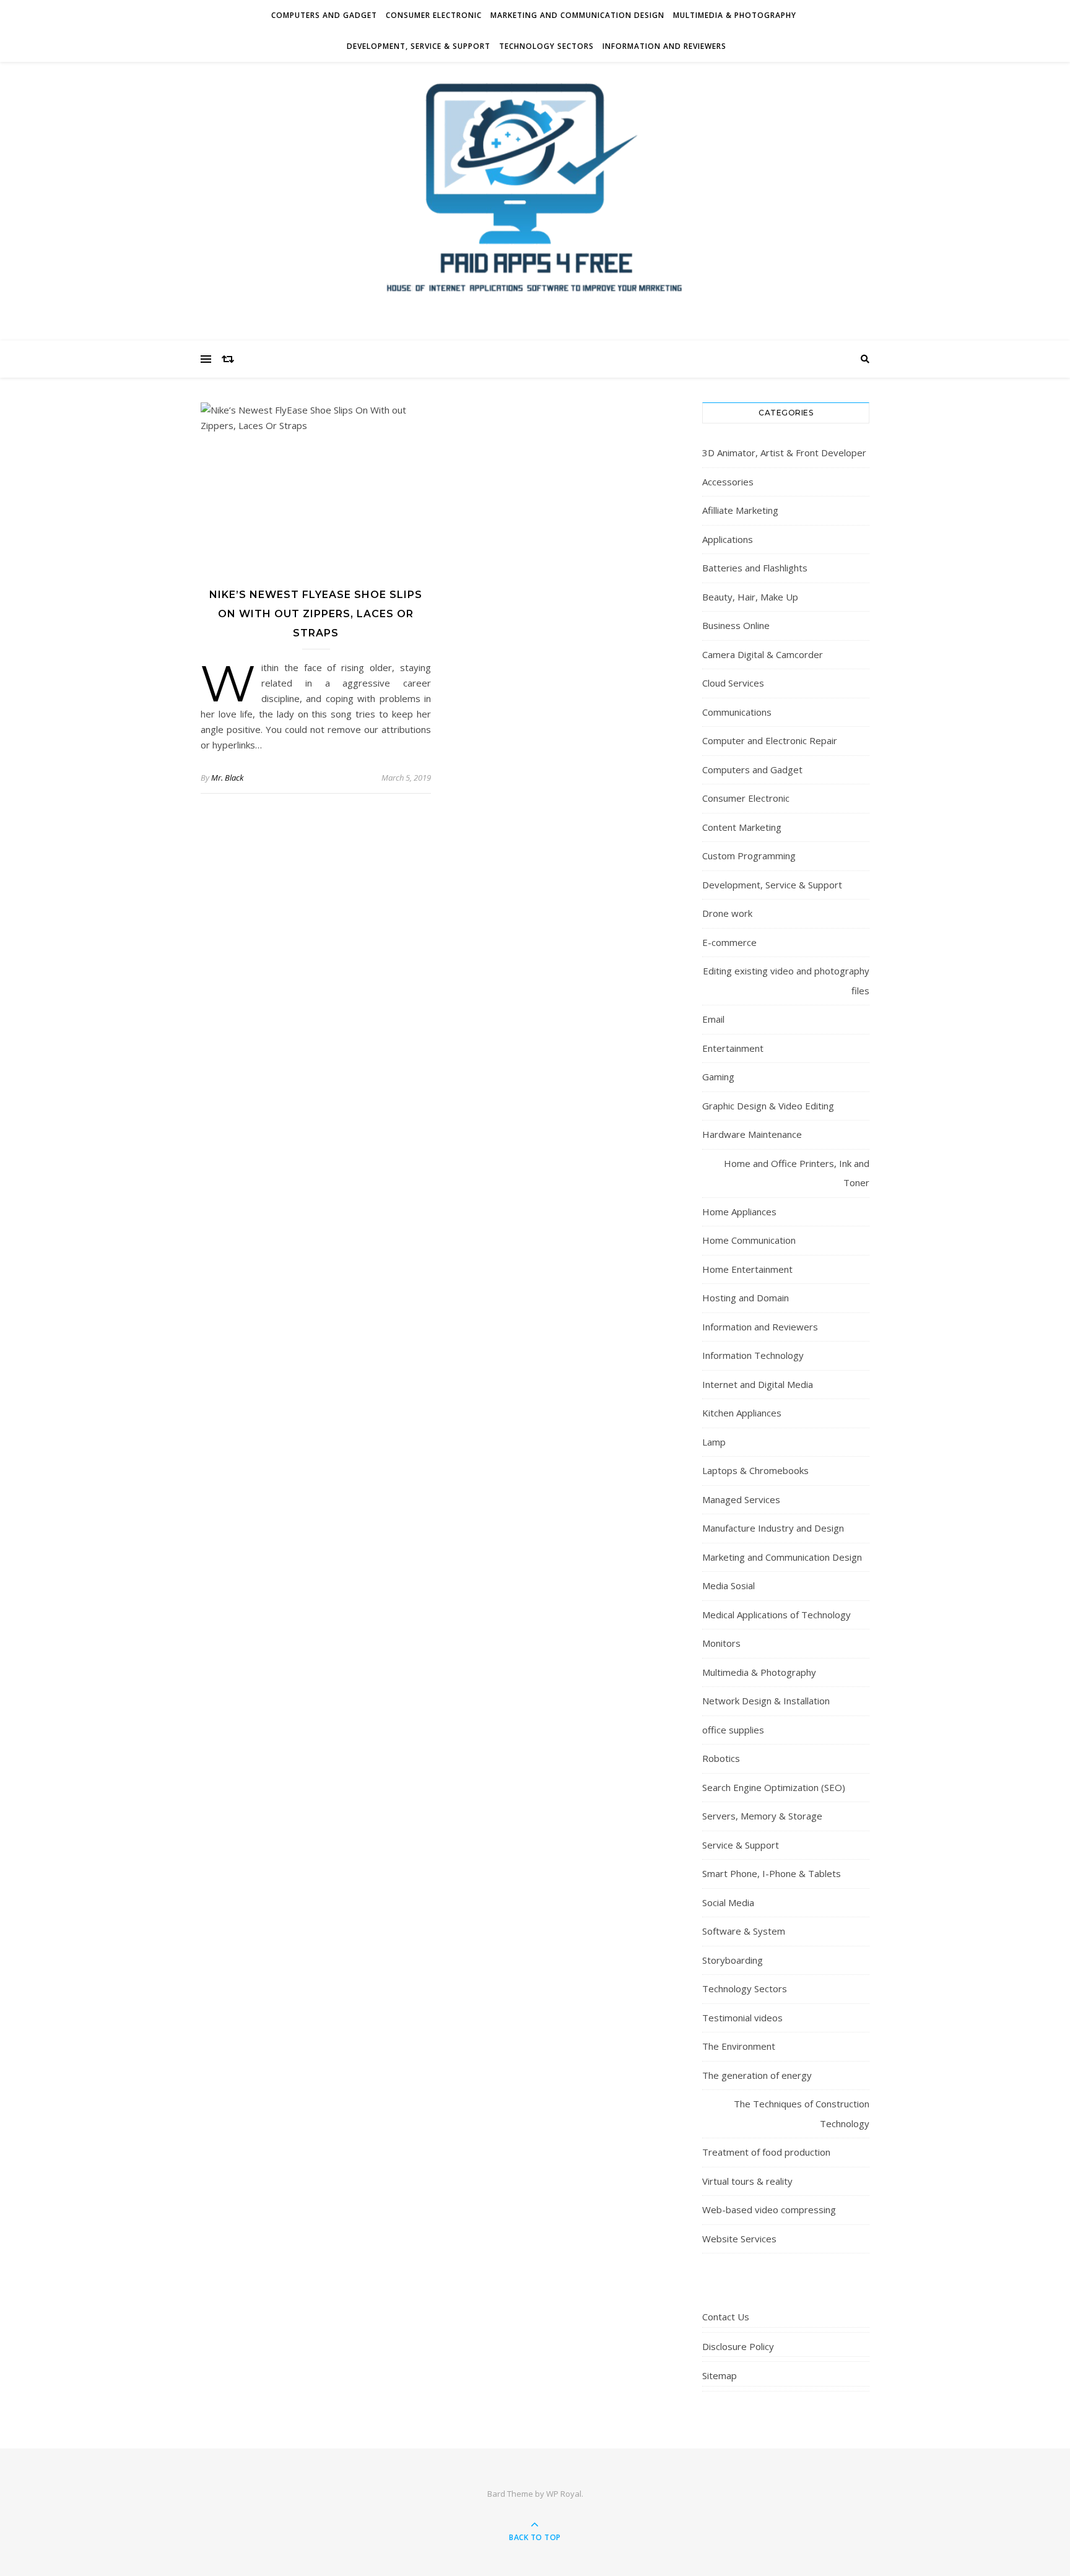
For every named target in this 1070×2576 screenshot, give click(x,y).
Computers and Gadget (324, 15)
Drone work (727, 913)
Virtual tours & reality (747, 2181)
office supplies (733, 1730)
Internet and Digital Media (758, 1384)
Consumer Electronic (434, 15)
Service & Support (741, 1845)
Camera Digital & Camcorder (763, 654)
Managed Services (741, 1499)
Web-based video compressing (769, 2210)
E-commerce (729, 942)
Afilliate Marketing (740, 510)
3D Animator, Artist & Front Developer (784, 453)
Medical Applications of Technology (776, 1615)
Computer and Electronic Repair (770, 740)
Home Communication (749, 1240)
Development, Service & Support (419, 46)
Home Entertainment (747, 1269)
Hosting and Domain (746, 1298)
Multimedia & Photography (735, 15)
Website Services (739, 2239)
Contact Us (726, 2317)
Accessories (728, 482)
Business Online (736, 625)
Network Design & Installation (766, 1701)
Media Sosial (729, 1585)
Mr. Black (227, 778)
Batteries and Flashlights (755, 568)
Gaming (718, 1077)
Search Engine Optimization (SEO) (774, 1787)
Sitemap (720, 2375)
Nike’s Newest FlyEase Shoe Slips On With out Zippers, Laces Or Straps (316, 614)
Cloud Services (733, 683)
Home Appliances (739, 1212)
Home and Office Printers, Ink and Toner (797, 1173)
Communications (737, 712)
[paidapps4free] (535, 198)
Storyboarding (733, 1960)
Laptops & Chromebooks (755, 1470)
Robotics (721, 1758)
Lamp (714, 1442)
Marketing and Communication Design (577, 15)
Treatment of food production (766, 2152)
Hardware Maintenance (752, 1134)
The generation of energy (757, 2075)
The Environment (739, 2046)
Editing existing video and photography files (786, 981)
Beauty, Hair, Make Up (750, 597)
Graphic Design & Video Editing (768, 1106)
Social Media (728, 1902)
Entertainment (733, 1048)
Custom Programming (749, 856)
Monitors (721, 1643)
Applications (728, 539)
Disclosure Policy (738, 2346)
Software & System (744, 1931)
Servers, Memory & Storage (762, 1816)
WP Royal (564, 2494)
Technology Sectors (546, 46)
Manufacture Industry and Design (773, 1528)
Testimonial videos (742, 2018)
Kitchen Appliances (742, 1413)
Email (713, 1019)
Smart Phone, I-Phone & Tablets (772, 1873)
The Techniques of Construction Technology (802, 2114)
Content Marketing (742, 827)
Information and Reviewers (664, 46)
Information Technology (753, 1355)
